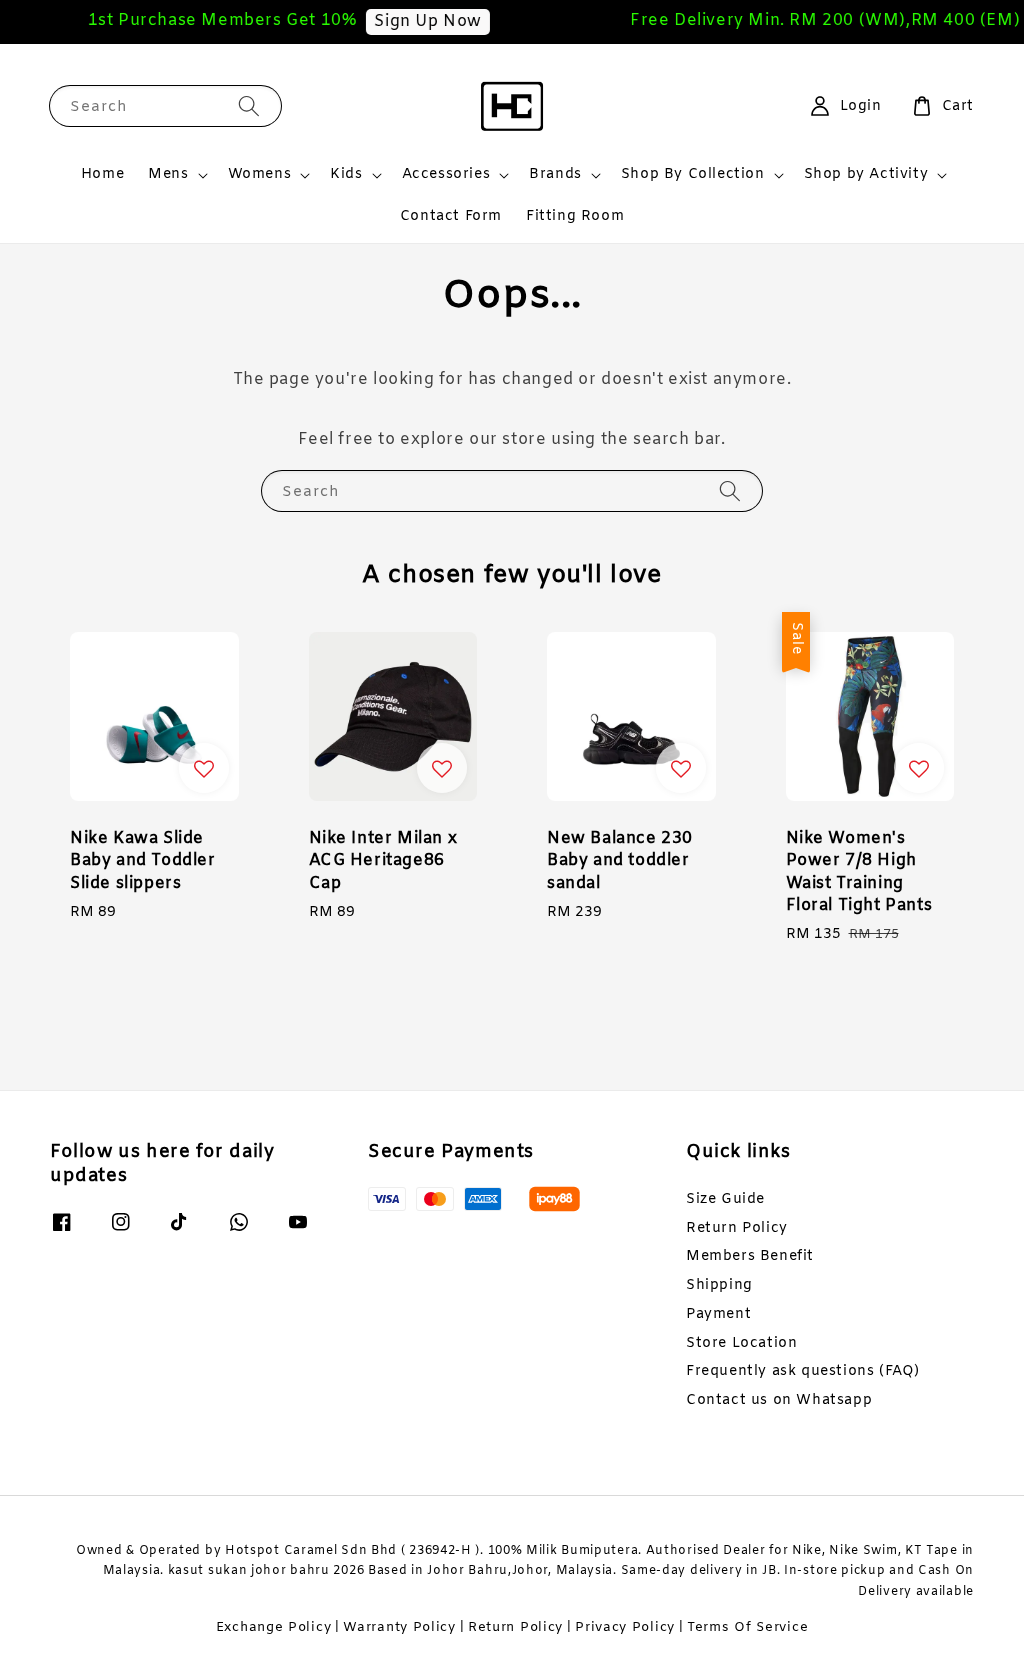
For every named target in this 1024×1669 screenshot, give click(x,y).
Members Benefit (750, 1256)
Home (102, 174)
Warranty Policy (399, 1627)
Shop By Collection (693, 175)
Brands (555, 175)
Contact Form (451, 216)
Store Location (741, 1343)
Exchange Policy (274, 1627)
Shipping (719, 1285)
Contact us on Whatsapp (779, 1400)
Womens (260, 175)
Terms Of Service (747, 1627)
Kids (346, 175)
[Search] (249, 105)
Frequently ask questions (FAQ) (803, 1371)
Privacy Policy (625, 1627)
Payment (718, 1314)
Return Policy (737, 1228)
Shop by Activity (866, 175)
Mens (168, 175)
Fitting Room (575, 216)
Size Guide (725, 1200)
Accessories (446, 175)
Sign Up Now (418, 21)
